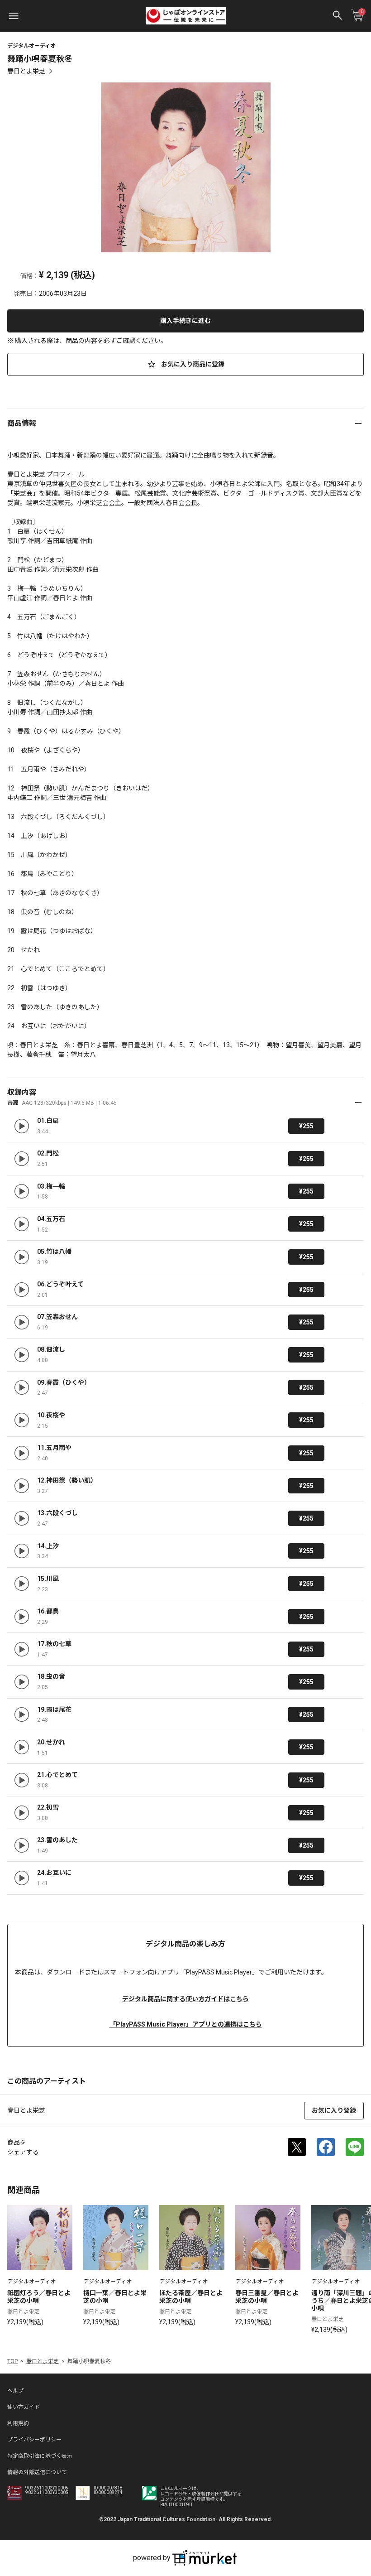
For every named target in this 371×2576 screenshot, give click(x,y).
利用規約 (18, 2423)
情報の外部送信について (37, 2472)
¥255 (306, 1126)
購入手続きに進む (185, 321)
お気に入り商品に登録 (192, 364)
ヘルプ (15, 2391)
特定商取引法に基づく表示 (40, 2456)
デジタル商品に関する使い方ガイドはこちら (185, 1999)
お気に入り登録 (334, 2110)
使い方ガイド (24, 2407)
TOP (12, 2361)
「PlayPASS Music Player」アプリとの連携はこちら (186, 2024)
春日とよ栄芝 (26, 71)
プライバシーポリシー (34, 2440)
